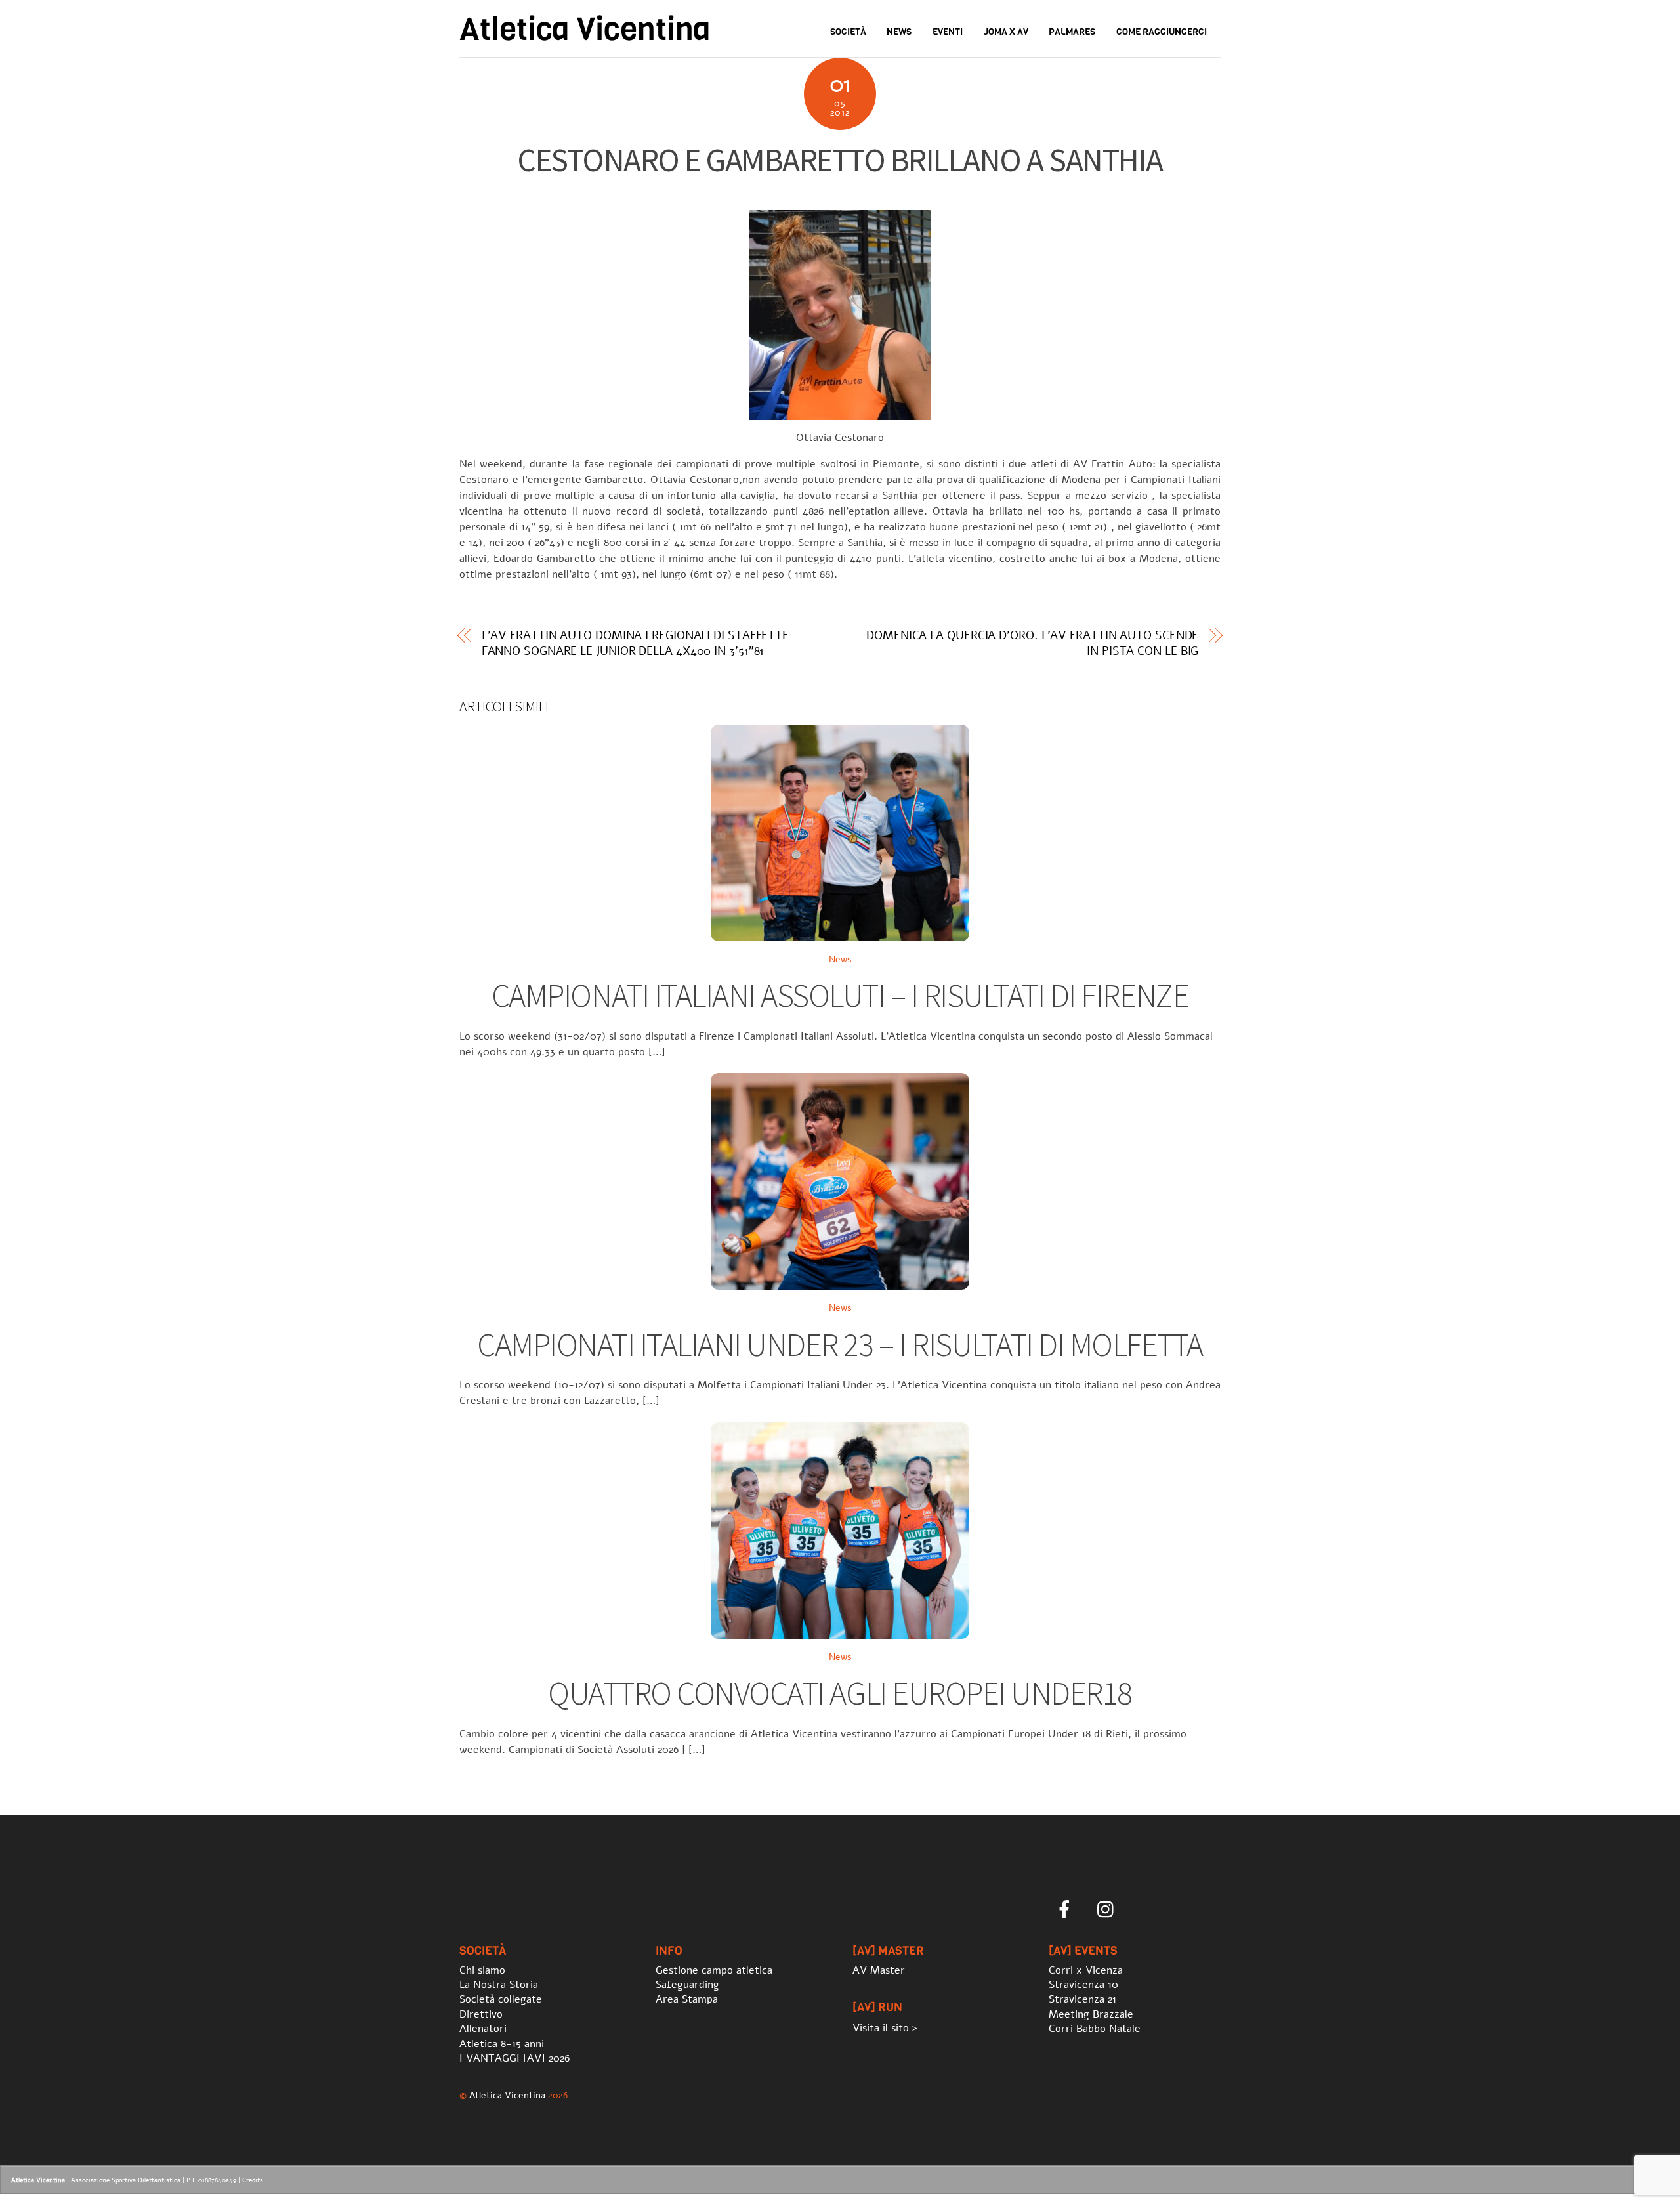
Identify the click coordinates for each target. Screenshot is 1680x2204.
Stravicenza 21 (1082, 1999)
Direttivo (481, 2014)
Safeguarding (687, 1985)
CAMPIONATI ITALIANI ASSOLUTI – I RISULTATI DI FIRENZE (840, 995)
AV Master (879, 1970)
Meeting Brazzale (1091, 2014)
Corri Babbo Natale (1095, 2029)
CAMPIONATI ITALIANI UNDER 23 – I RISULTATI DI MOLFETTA (840, 1345)
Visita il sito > (885, 2028)
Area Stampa (687, 1999)
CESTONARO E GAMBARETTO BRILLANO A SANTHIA (840, 160)
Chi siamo (482, 1970)
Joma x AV (1006, 32)
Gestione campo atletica (714, 1970)
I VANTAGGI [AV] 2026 (514, 2058)
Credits (253, 2180)
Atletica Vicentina (507, 2095)
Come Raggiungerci (1162, 32)
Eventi (948, 32)
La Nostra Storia (499, 1985)
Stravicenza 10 (1083, 1985)
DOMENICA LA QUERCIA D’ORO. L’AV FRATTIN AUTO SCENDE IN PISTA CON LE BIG (1032, 643)
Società (848, 32)
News (899, 32)
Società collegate (501, 1999)
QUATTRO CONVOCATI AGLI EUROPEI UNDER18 (840, 1693)
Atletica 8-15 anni (502, 2044)
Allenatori (483, 2029)
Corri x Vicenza (1086, 1970)
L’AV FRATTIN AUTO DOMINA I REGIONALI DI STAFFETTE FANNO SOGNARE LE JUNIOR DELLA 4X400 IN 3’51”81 (636, 643)
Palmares (1072, 32)
